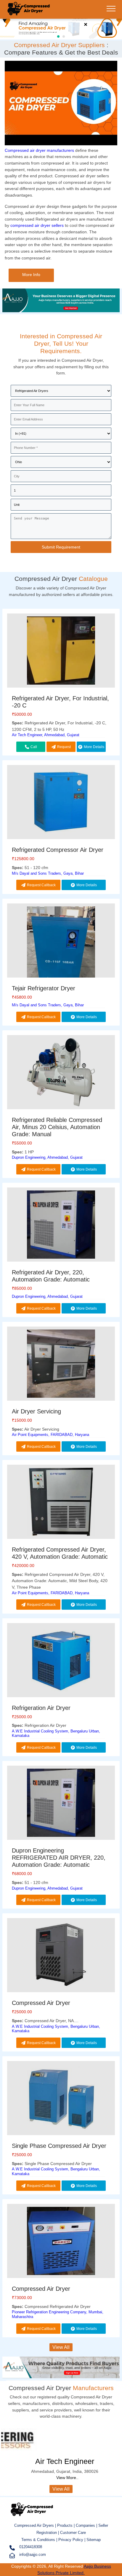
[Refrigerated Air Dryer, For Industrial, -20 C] (61, 652)
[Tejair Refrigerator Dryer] (61, 953)
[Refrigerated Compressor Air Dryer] (61, 803)
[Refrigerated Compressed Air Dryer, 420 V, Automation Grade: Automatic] (61, 1503)
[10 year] (61, 311)
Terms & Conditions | (40, 2540)
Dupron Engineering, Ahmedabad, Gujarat (47, 1157)
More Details (94, 747)
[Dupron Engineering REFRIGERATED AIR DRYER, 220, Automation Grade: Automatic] (61, 1804)
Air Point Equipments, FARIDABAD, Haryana (50, 1435)
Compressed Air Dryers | (36, 2525)
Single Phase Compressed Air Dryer (59, 2146)
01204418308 (31, 2547)
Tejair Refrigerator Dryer (44, 988)
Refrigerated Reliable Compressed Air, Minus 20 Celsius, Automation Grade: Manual (57, 1127)
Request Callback (62, 748)
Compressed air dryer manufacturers (39, 150)
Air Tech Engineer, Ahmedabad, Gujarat (46, 735)
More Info (31, 275)
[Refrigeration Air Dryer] (61, 1661)
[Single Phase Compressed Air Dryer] (61, 2099)
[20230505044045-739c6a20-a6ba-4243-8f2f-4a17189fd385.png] (61, 28)
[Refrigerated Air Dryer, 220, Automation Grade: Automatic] (61, 1226)
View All (61, 2347)
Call (34, 747)
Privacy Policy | (72, 2540)
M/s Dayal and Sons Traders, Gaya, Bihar (48, 873)
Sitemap (94, 2540)
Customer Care (73, 2533)
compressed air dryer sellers (37, 225)
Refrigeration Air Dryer (41, 1708)
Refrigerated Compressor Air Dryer (58, 850)
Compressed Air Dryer (41, 2003)
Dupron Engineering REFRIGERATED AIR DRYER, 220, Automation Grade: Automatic (59, 1858)
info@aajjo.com (33, 2555)
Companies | (86, 2525)
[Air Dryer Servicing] (61, 1365)
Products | (66, 2525)
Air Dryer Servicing (36, 1411)
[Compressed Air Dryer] (28, 13)
